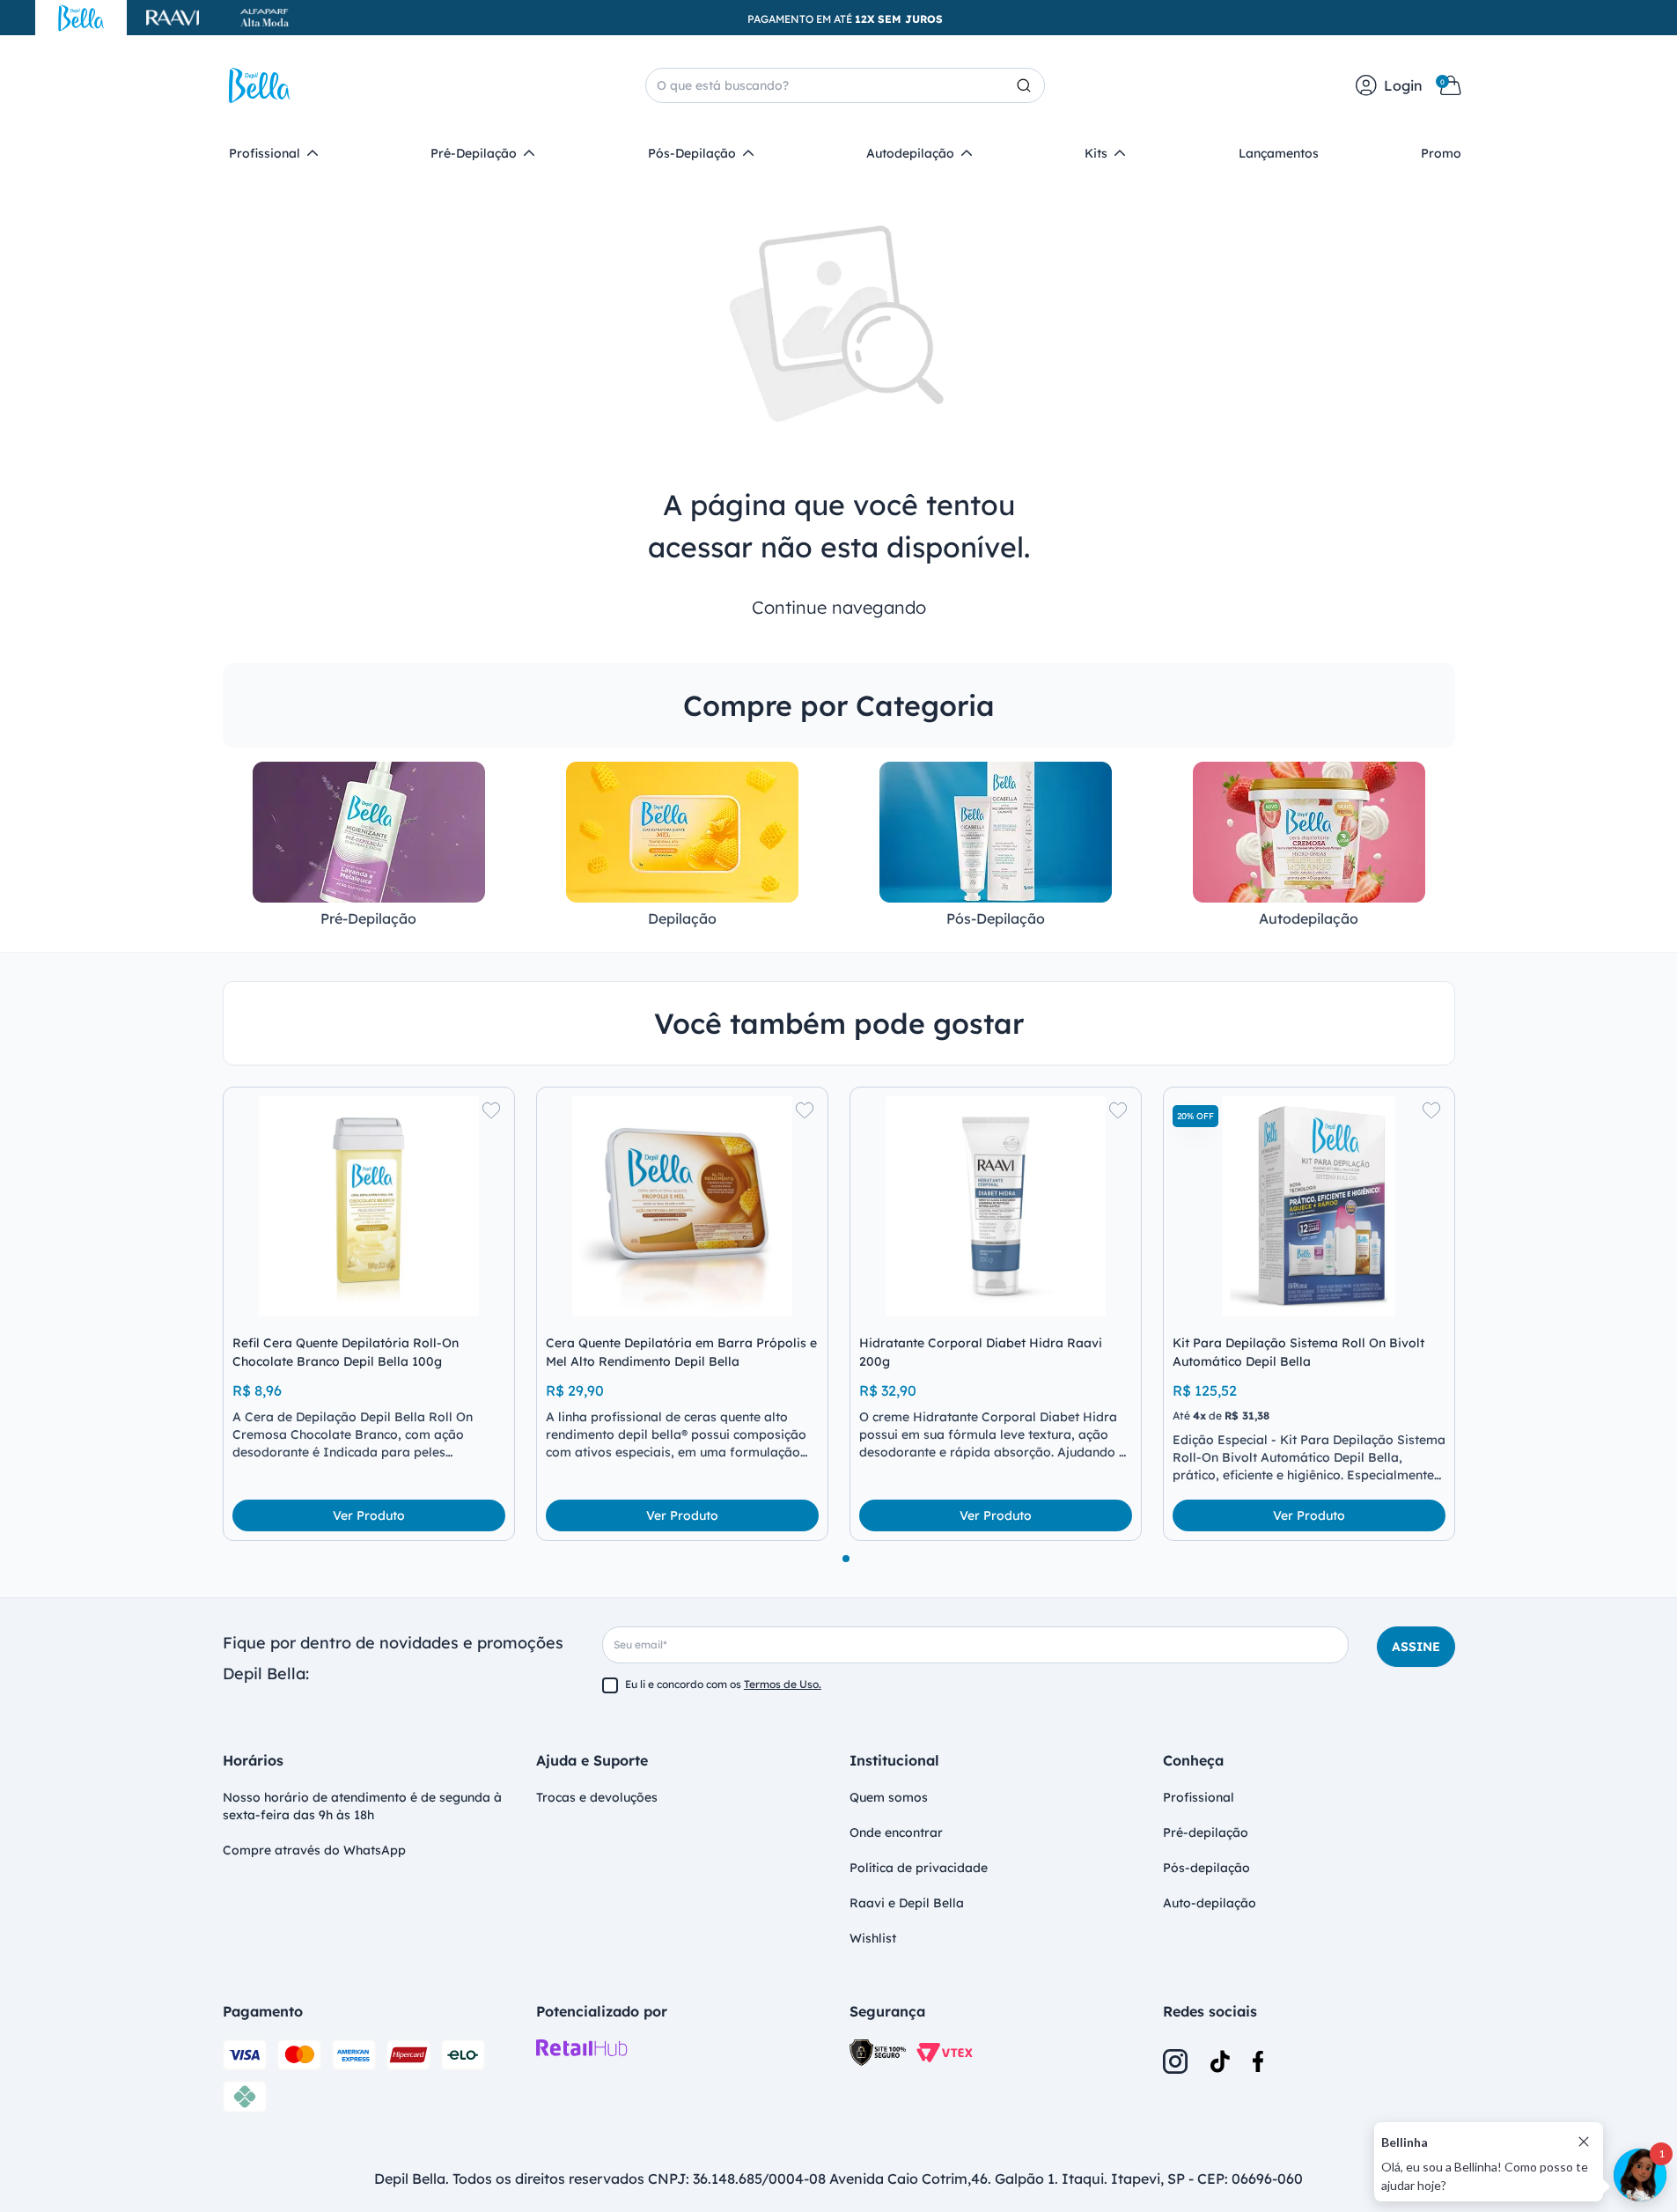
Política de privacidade (919, 1868)
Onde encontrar (896, 1832)
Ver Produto (369, 1515)
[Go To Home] (260, 85)
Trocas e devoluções (597, 1797)
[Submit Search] (1031, 85)
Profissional (1199, 1797)
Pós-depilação (1206, 1868)
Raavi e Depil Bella (907, 1903)
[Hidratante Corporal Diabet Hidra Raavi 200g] (996, 1206)
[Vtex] (945, 2053)
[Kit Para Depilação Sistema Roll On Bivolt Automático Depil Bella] (1309, 1206)
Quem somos (889, 1797)
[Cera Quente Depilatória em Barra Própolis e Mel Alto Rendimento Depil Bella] (682, 1206)
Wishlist (873, 1938)
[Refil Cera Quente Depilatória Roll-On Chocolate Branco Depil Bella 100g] (369, 1206)
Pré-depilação (1206, 1832)
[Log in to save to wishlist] (491, 1110)
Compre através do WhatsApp (314, 1850)
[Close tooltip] (1584, 2142)
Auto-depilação (1210, 1903)
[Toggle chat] (1640, 2175)
